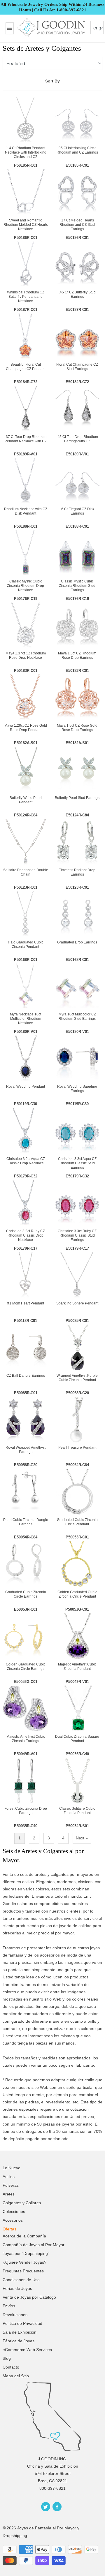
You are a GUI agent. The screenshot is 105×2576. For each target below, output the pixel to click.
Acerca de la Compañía (24, 2236)
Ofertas (9, 2229)
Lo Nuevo (12, 2168)
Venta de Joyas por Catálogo (29, 2297)
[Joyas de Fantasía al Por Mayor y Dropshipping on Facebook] (57, 2507)
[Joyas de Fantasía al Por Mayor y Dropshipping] (52, 28)
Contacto (11, 2367)
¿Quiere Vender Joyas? (24, 2262)
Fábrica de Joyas (19, 2341)
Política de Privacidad (22, 2323)
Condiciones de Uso (21, 2280)
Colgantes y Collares (22, 2203)
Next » (82, 1838)
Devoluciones (15, 2315)
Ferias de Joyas (17, 2288)
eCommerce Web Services (27, 2350)
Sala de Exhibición (20, 2332)
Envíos (9, 2306)
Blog (7, 2358)
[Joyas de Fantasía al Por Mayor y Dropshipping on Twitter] (46, 2507)
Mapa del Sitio (16, 2376)
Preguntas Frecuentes (23, 2271)
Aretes (9, 2194)
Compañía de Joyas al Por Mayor (34, 2245)
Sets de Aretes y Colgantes (42, 48)
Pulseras (11, 2185)
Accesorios (13, 2220)
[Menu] (10, 28)
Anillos (9, 2177)
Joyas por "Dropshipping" (26, 2253)
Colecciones (14, 2211)
